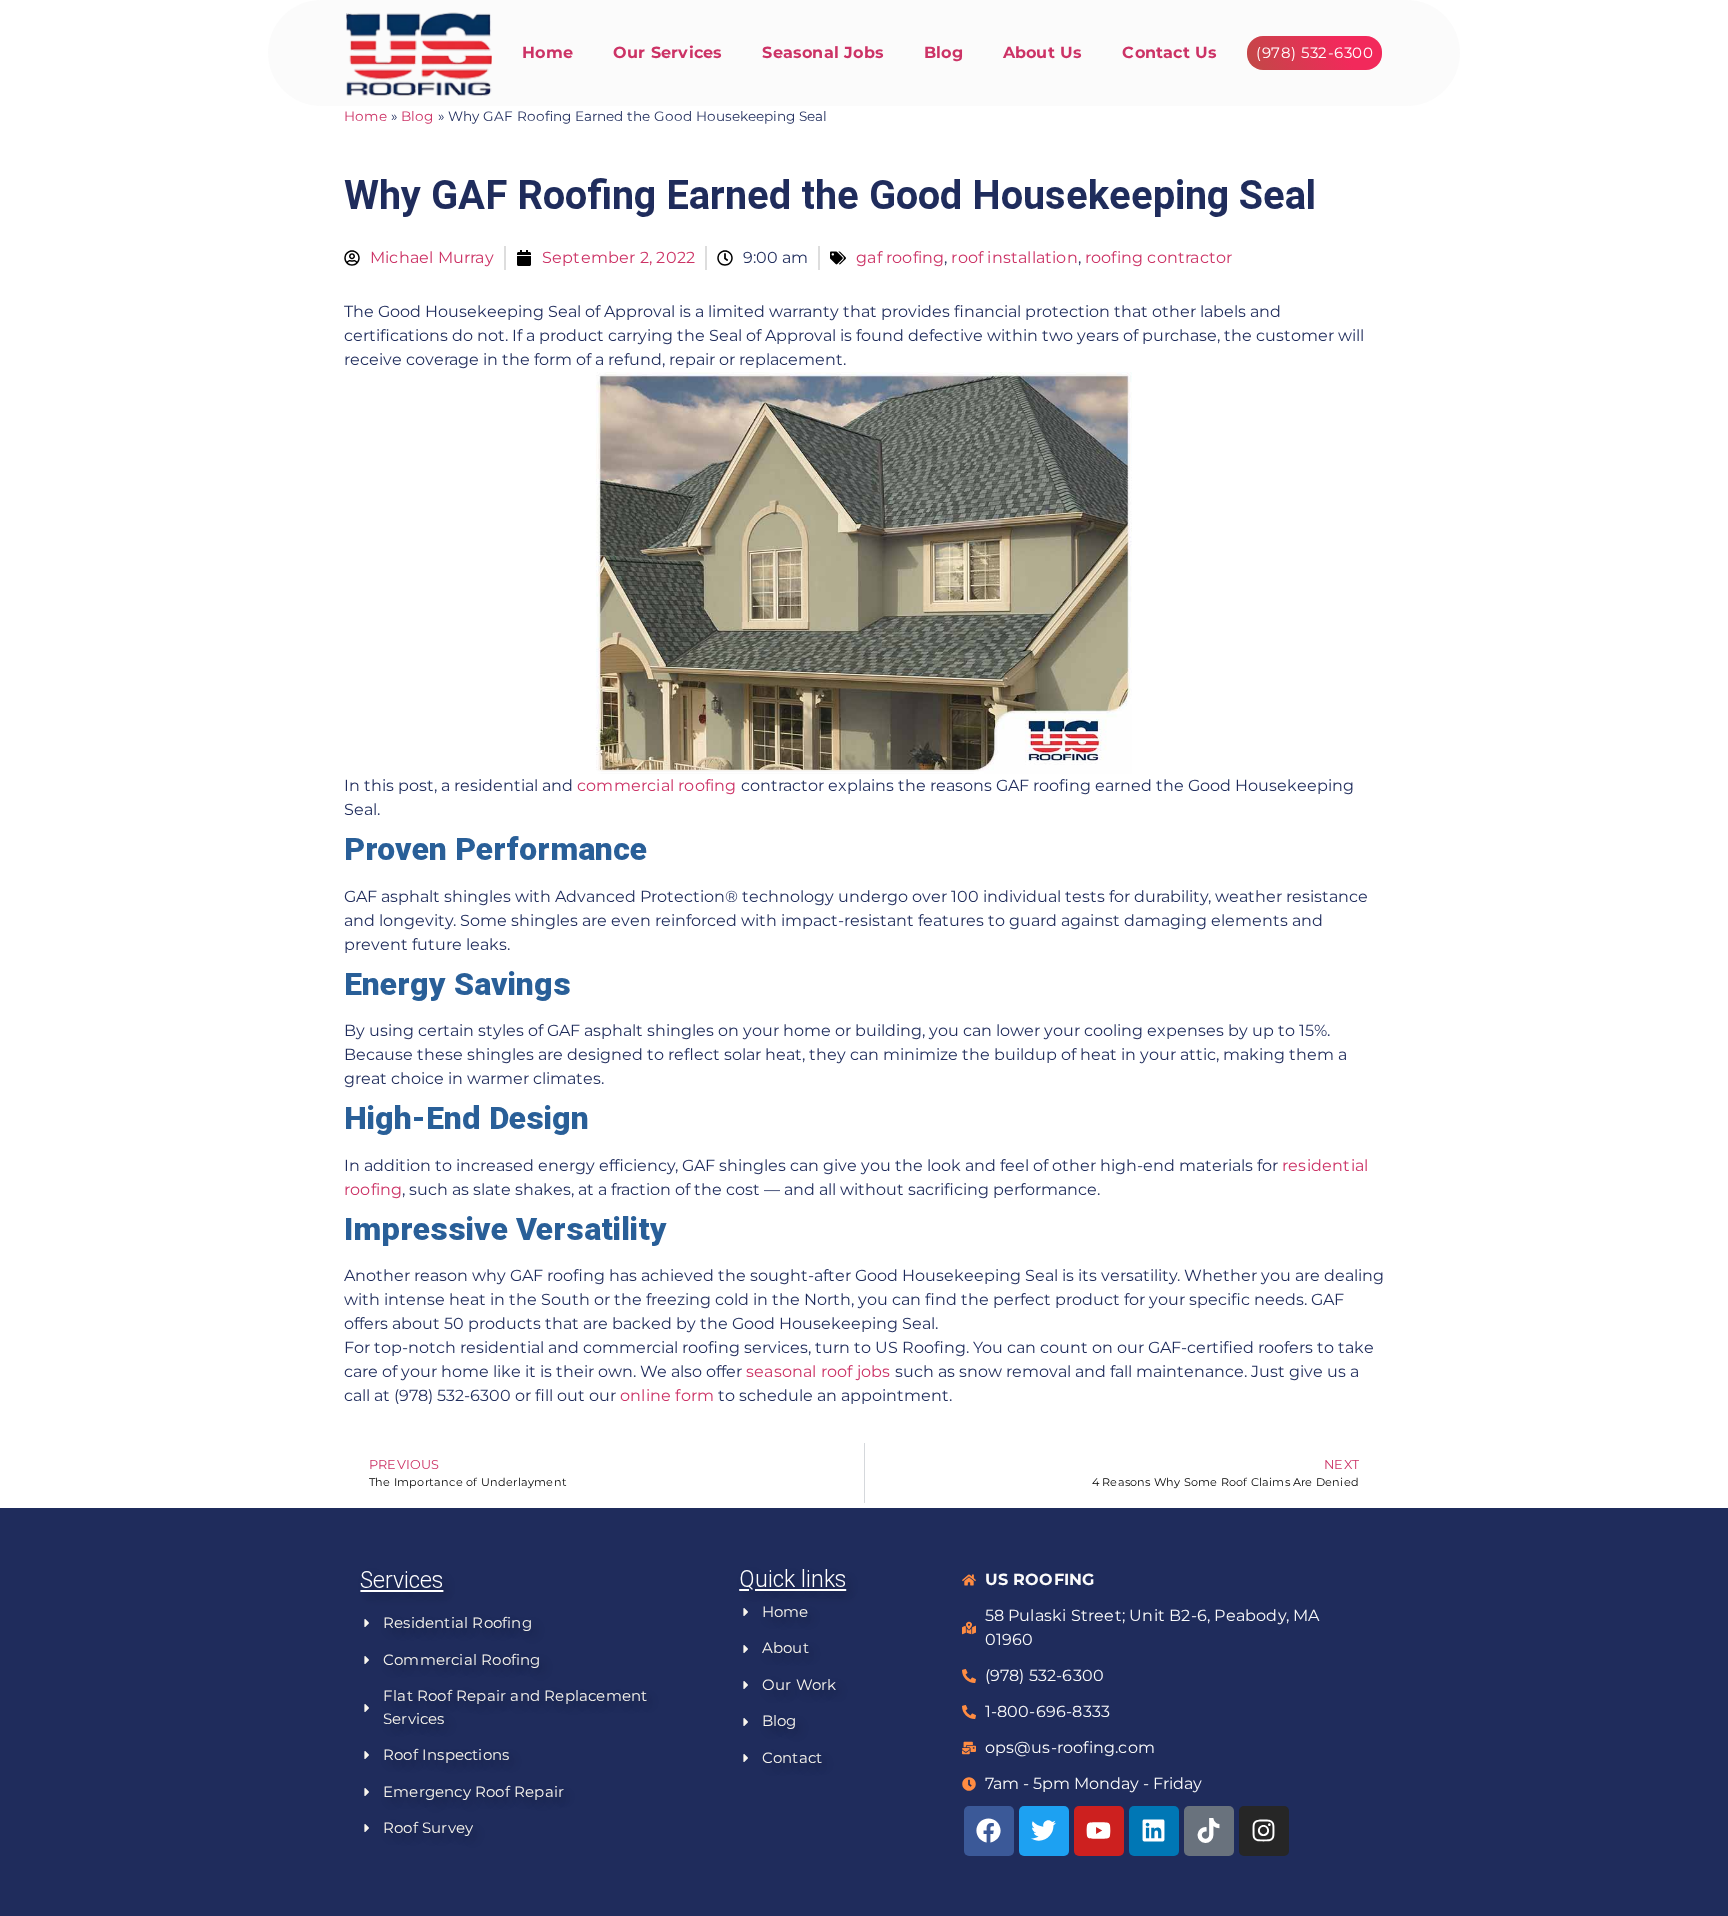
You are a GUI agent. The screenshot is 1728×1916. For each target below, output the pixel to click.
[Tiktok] (1209, 1831)
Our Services (667, 52)
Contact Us (1169, 52)
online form (667, 1395)
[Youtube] (1099, 1831)
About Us (1043, 52)
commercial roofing (657, 785)
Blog (943, 52)
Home (547, 52)
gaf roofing (900, 257)
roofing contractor (1159, 257)
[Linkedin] (1154, 1831)
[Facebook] (989, 1831)
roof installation (1014, 257)
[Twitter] (1044, 1831)
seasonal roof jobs (818, 1371)
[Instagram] (1264, 1831)
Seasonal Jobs (823, 52)
